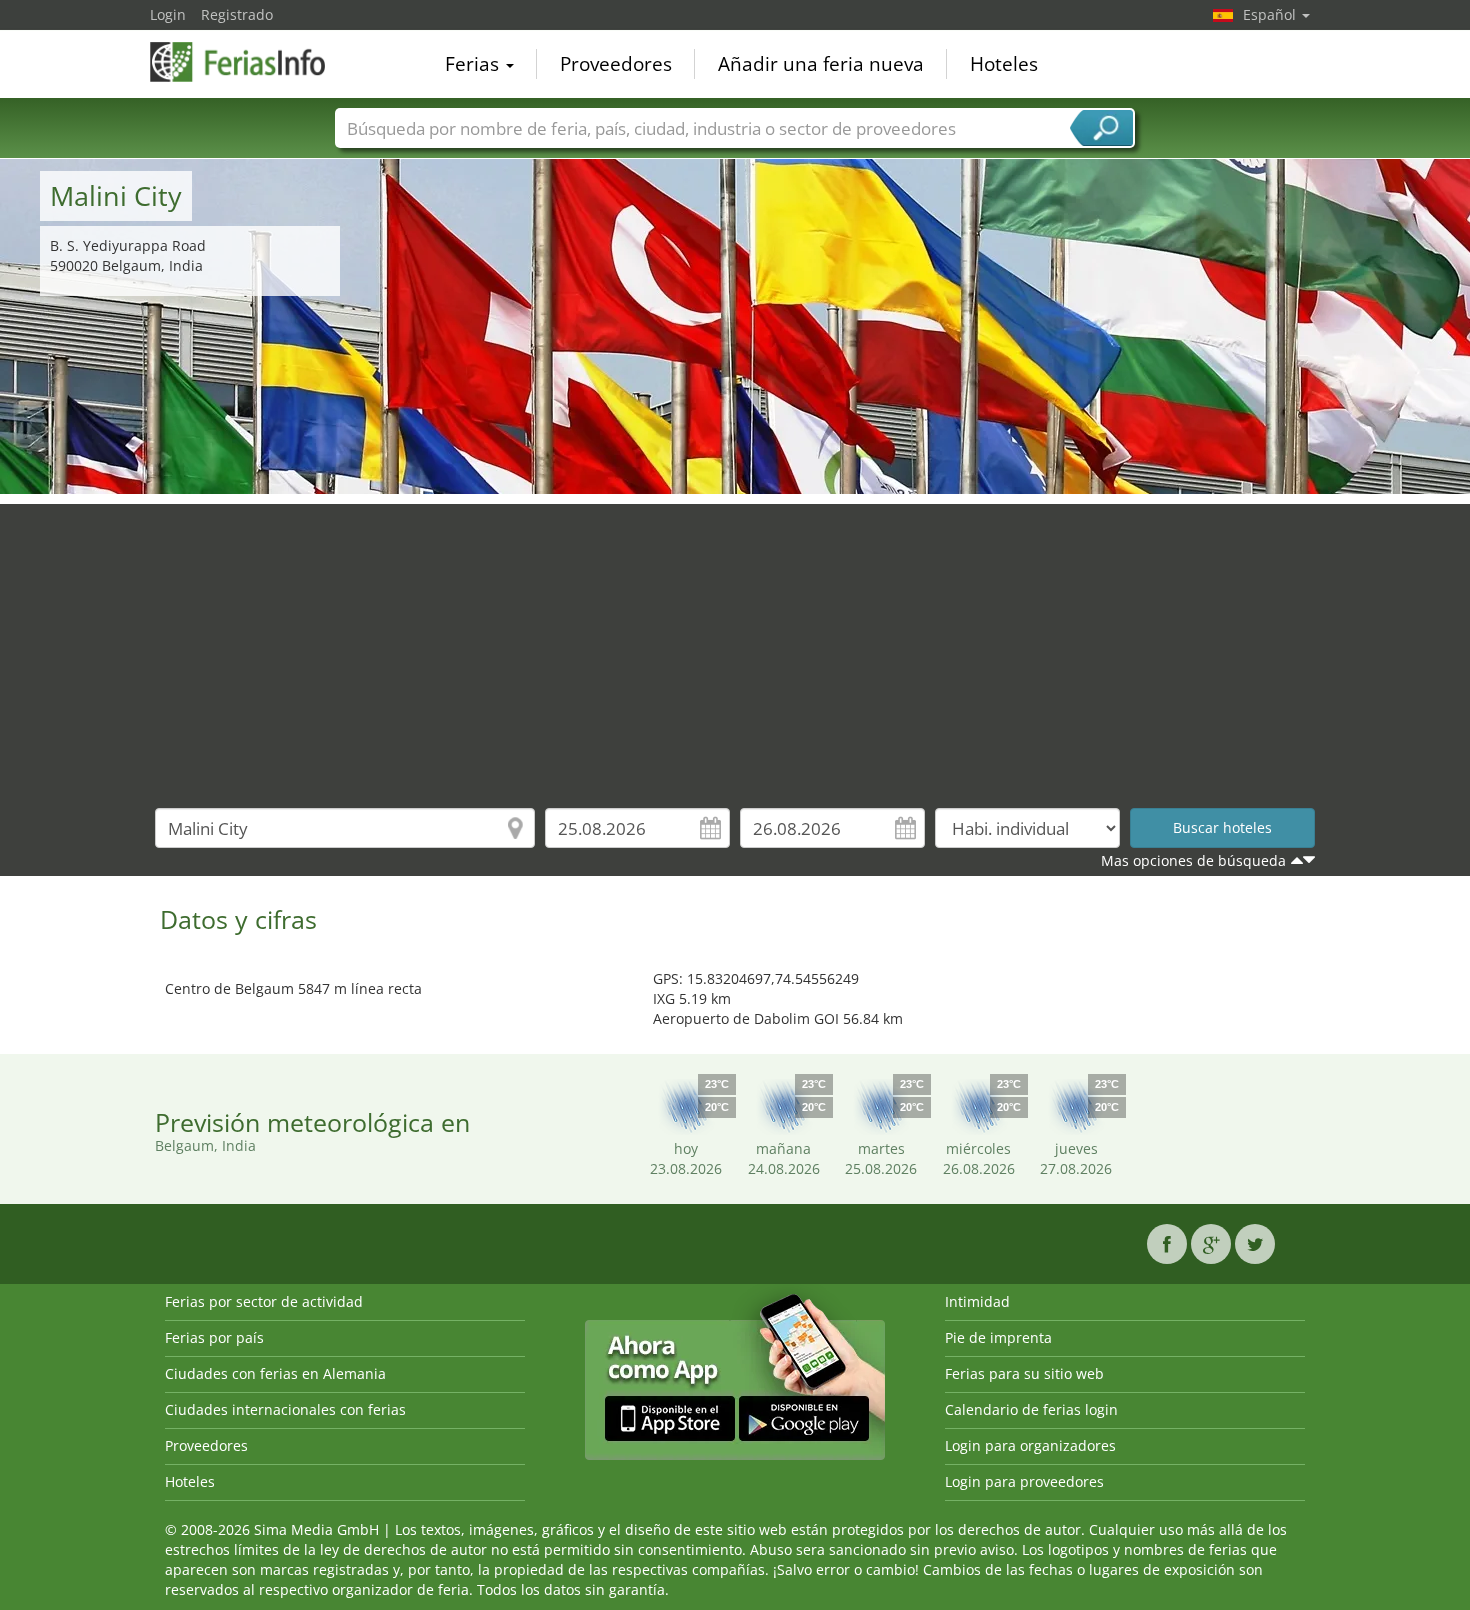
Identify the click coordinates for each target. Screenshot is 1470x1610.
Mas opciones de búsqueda (1193, 860)
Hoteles (1004, 64)
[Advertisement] (735, 644)
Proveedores (616, 64)
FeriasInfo (250, 62)
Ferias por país (214, 1337)
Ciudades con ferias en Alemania (275, 1373)
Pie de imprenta (998, 1337)
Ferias (474, 64)
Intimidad (977, 1301)
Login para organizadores (1030, 1445)
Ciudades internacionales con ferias (285, 1409)
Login (168, 14)
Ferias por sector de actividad (264, 1301)
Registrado (237, 14)
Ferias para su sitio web (1024, 1373)
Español (1271, 14)
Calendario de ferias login (1031, 1409)
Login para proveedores (1024, 1481)
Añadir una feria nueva (821, 64)
